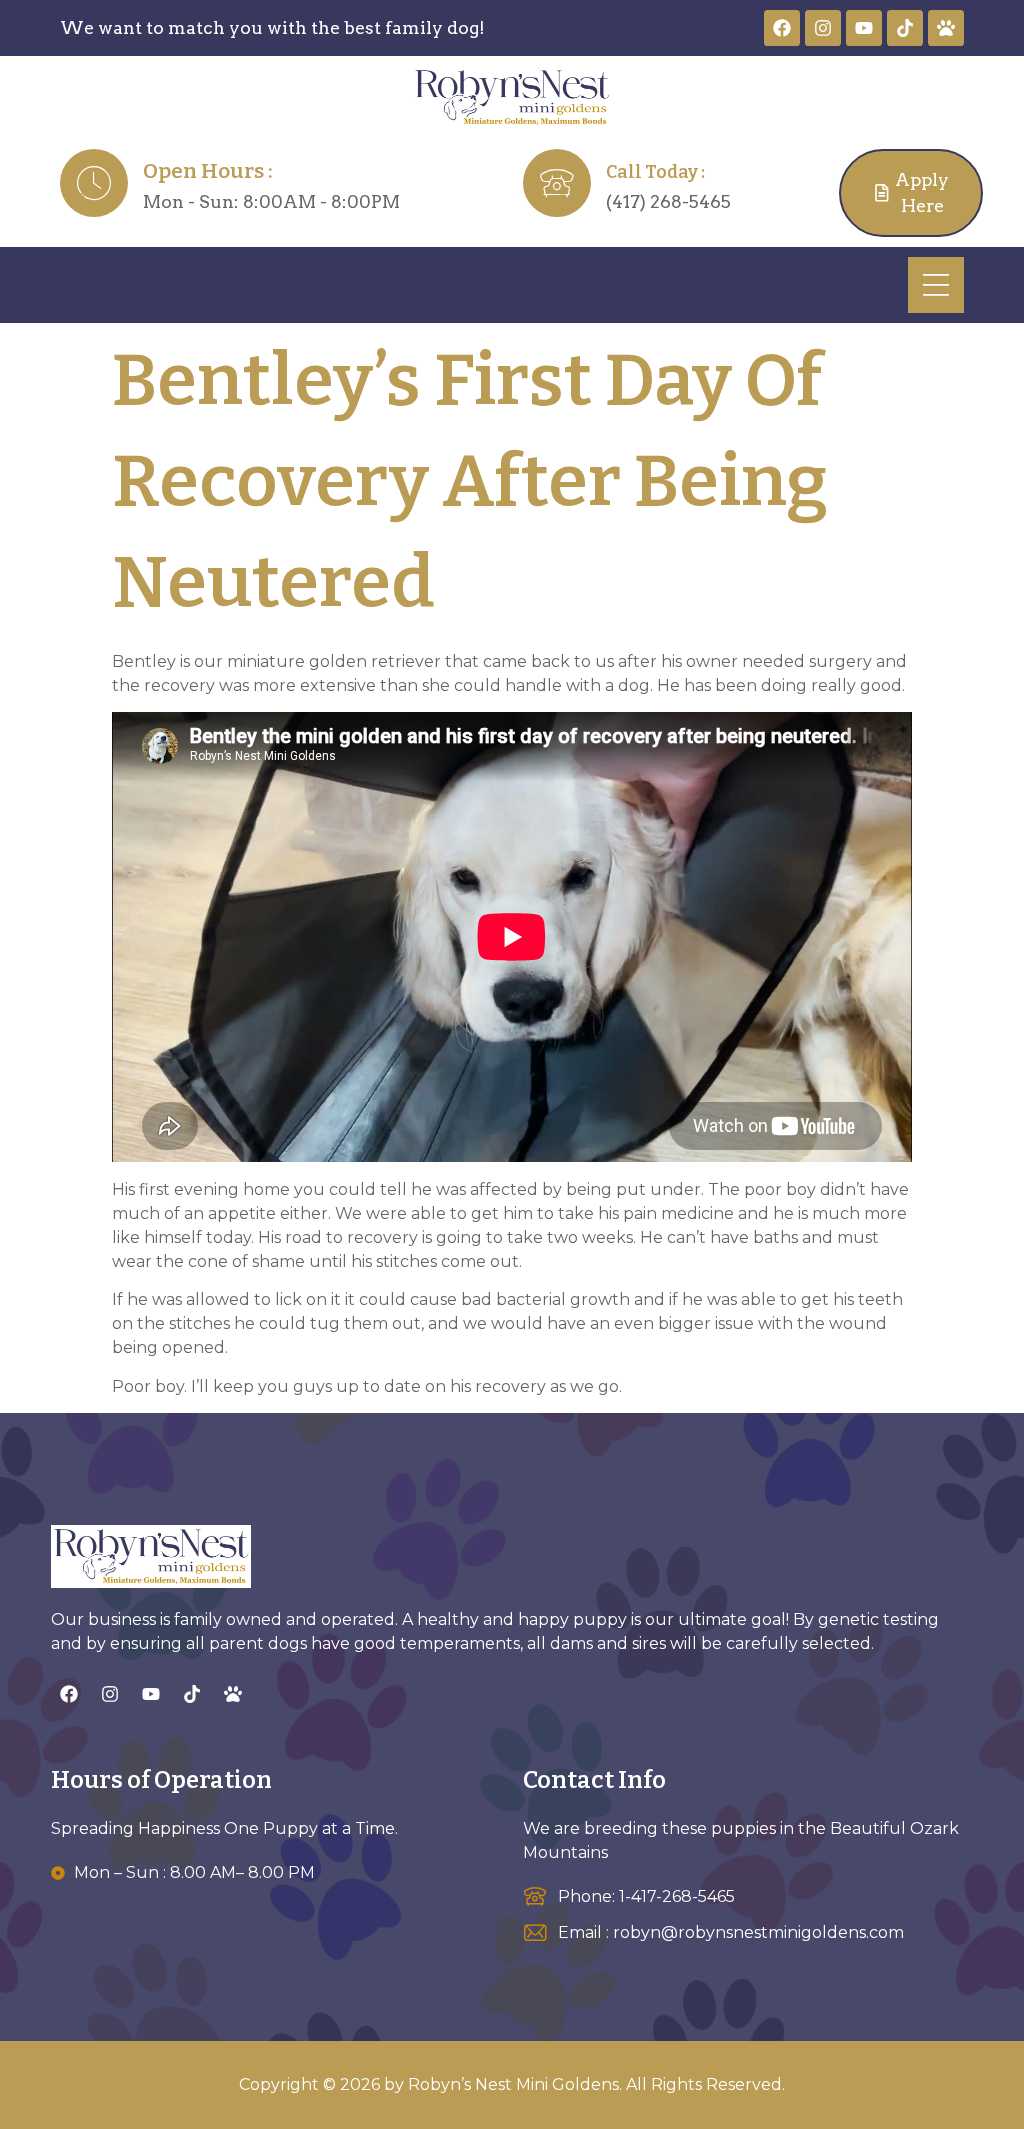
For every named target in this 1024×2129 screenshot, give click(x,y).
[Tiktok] (905, 28)
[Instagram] (823, 28)
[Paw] (946, 28)
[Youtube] (864, 28)
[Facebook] (782, 28)
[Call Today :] (557, 183)
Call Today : (655, 172)
